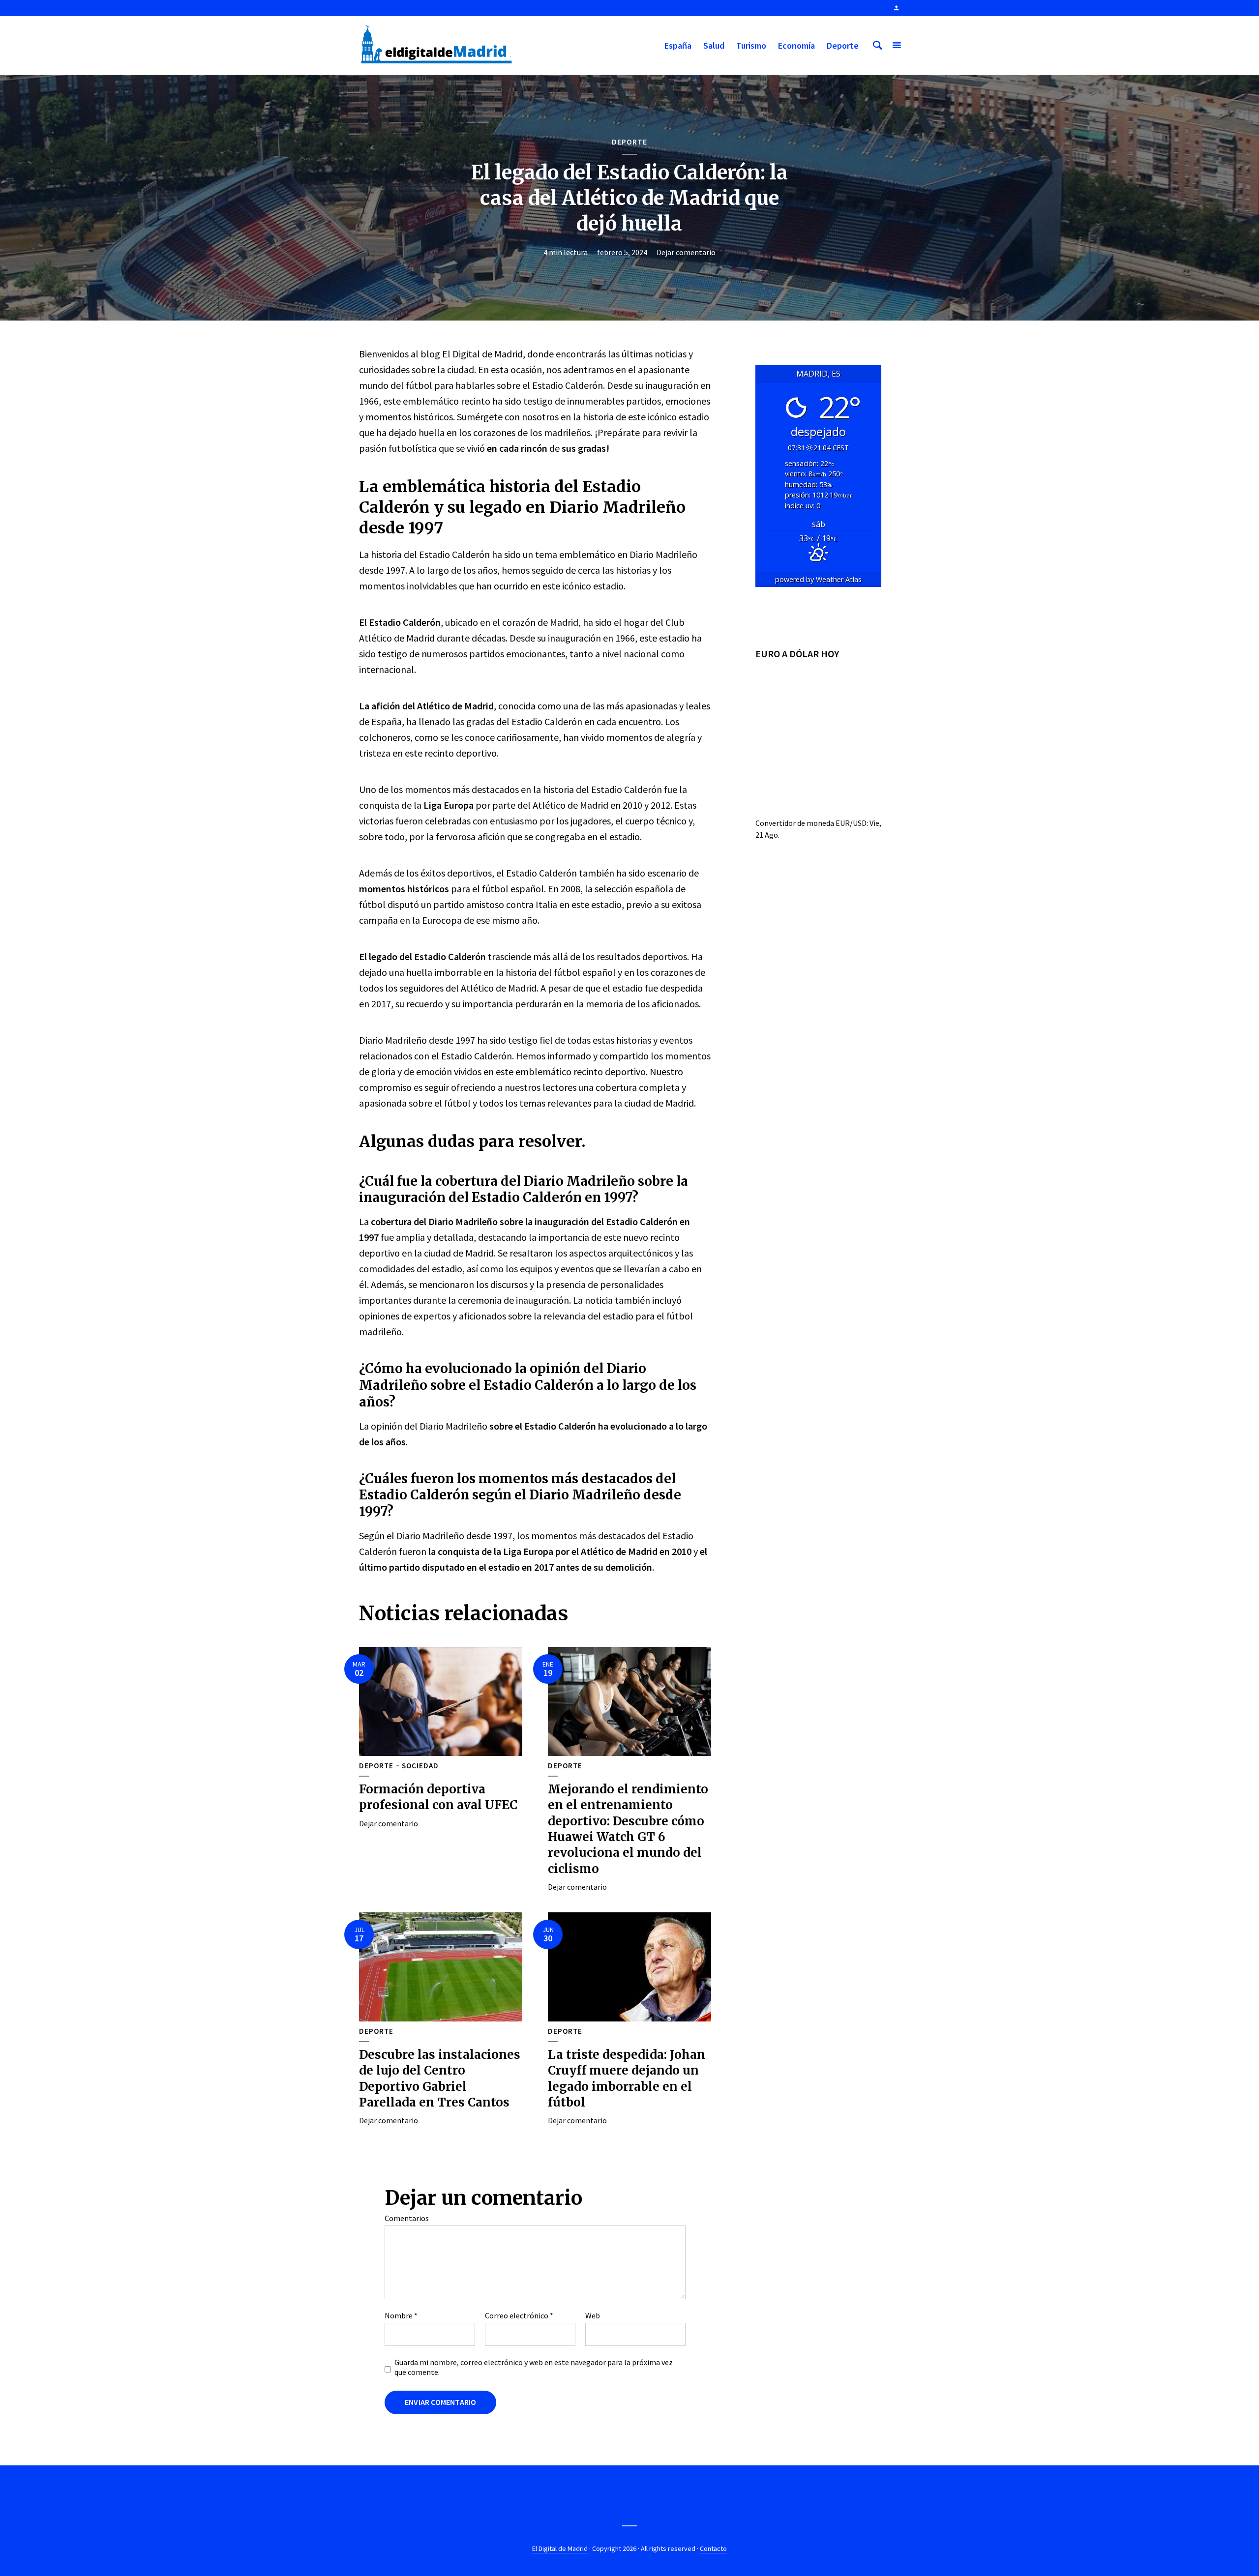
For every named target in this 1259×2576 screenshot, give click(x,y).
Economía (796, 45)
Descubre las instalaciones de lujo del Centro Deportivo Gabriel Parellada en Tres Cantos (440, 2078)
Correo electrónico (519, 2315)
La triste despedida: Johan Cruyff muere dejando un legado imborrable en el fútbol (627, 2078)
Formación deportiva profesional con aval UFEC (438, 1797)
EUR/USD (851, 823)
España (678, 45)
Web (593, 2315)
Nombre (401, 2315)
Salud (714, 45)
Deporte (843, 45)
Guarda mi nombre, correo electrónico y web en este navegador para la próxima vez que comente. (534, 2367)
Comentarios (407, 2218)
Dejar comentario (686, 252)
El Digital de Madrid (560, 2548)
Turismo (751, 45)
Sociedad (420, 1766)
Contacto (713, 2548)
